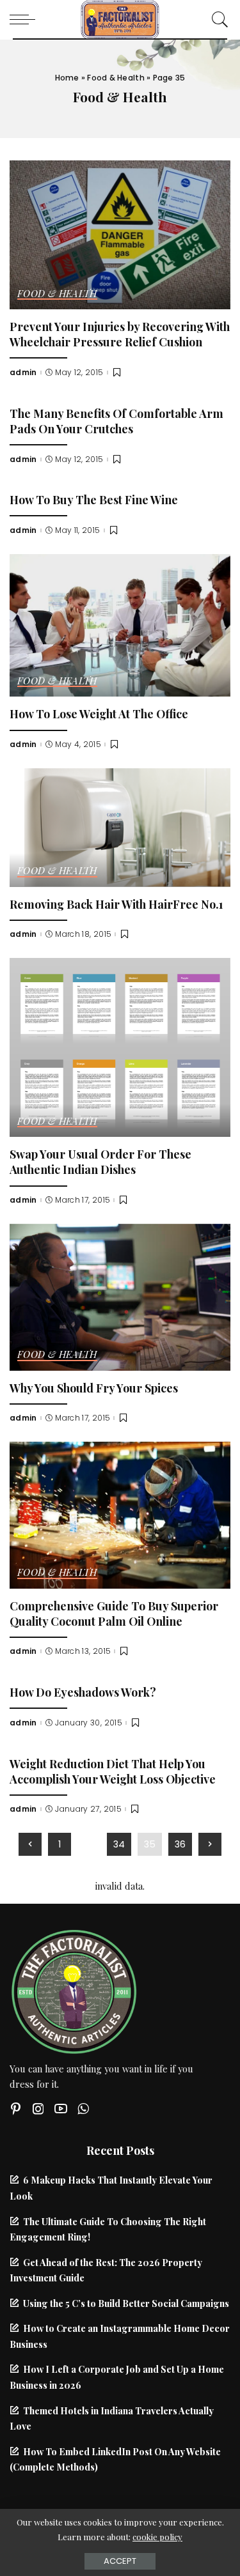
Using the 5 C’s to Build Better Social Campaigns (126, 2303)
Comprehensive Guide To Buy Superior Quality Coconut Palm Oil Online (114, 1613)
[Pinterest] (16, 2109)
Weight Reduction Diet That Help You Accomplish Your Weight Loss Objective (113, 1771)
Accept (120, 2561)
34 (119, 1844)
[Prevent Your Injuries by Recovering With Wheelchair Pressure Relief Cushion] (120, 233)
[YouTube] (61, 2109)
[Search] (217, 19)
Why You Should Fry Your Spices (94, 1388)
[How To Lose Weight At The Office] (120, 624)
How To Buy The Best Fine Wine (94, 499)
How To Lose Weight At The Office (99, 713)
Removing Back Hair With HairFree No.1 (116, 904)
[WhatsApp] (83, 2109)
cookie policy (157, 2537)
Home (67, 78)
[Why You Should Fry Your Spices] (120, 1295)
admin (23, 373)
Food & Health (116, 78)
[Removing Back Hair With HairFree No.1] (120, 826)
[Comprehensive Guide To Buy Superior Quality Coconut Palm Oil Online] (120, 1513)
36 (180, 1844)
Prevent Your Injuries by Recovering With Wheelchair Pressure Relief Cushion (120, 334)
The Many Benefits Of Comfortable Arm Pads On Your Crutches (116, 421)
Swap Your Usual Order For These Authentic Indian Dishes (100, 1161)
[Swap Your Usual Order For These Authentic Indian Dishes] (120, 1046)
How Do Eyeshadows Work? (83, 1692)
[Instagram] (38, 2109)
